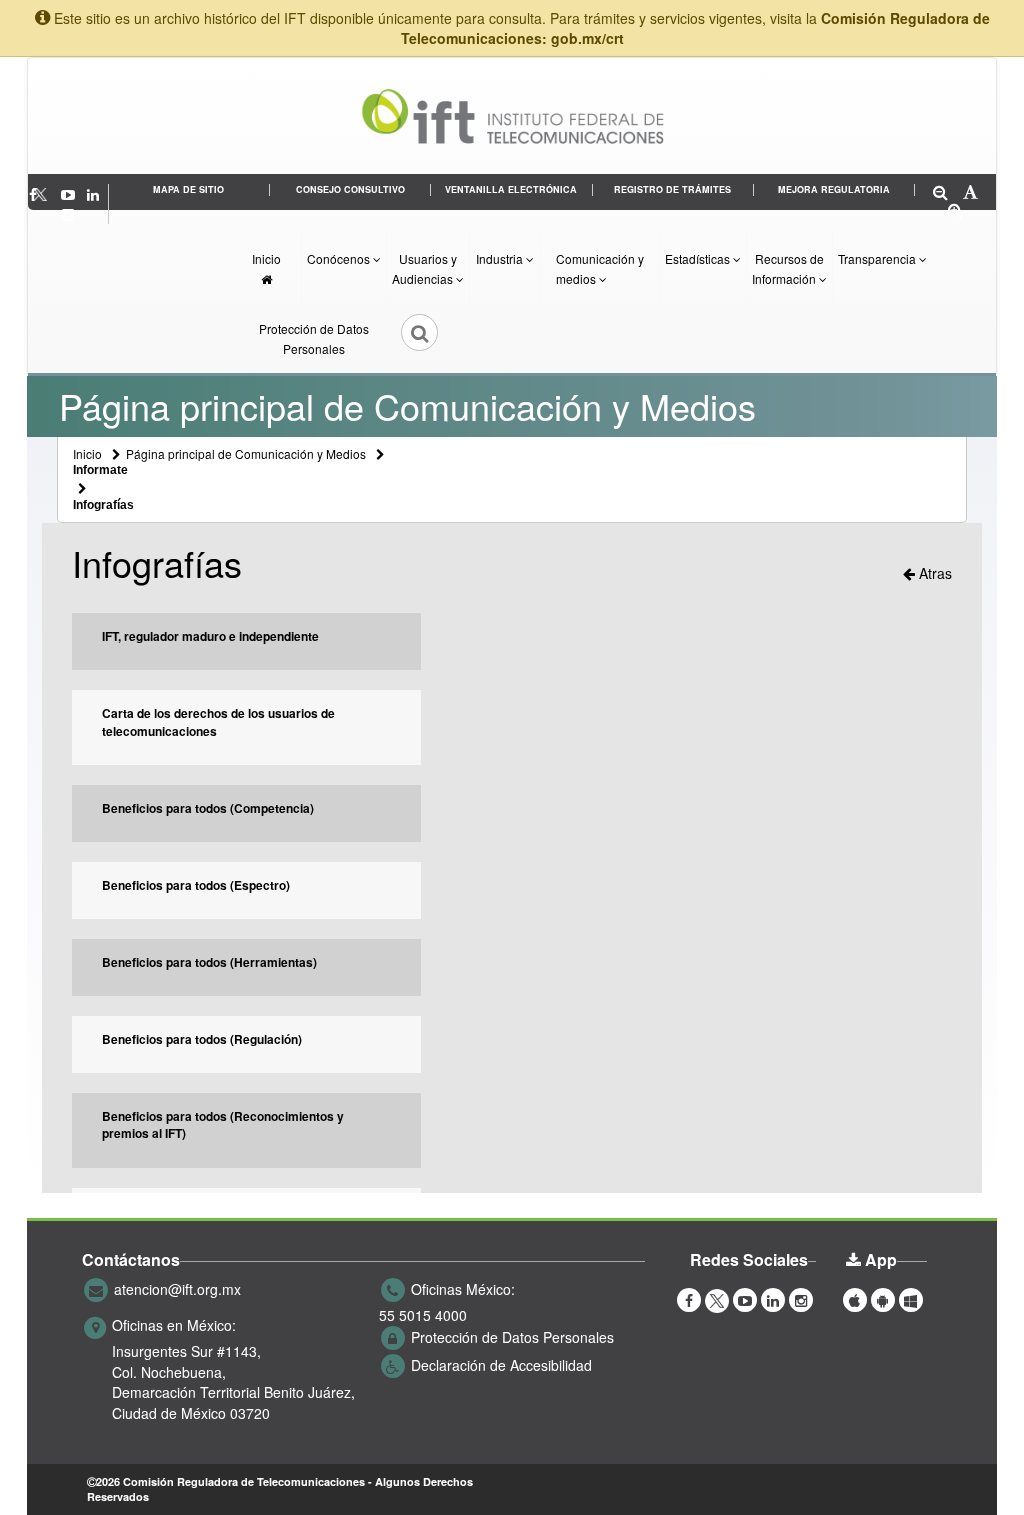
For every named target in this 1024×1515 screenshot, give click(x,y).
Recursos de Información (788, 268)
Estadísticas (699, 258)
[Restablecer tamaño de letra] (970, 193)
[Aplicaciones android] (883, 1299)
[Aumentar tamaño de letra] (955, 211)
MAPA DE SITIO (188, 189)
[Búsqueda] (406, 339)
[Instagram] (68, 214)
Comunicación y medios (600, 268)
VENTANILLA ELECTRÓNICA (511, 189)
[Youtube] (70, 194)
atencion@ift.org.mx (177, 1289)
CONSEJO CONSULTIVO (350, 189)
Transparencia (878, 258)
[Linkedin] (95, 194)
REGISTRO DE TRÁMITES (672, 189)
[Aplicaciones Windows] (911, 1299)
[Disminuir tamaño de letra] (940, 193)
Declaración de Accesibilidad (501, 1365)
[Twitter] (51, 194)
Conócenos (340, 258)
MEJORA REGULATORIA (834, 189)
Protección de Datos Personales (314, 338)
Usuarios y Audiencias (424, 268)
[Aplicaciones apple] (855, 1299)
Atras (933, 573)
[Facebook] (689, 1299)
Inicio (266, 258)
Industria (501, 258)
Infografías (103, 505)
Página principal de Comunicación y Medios (246, 453)
